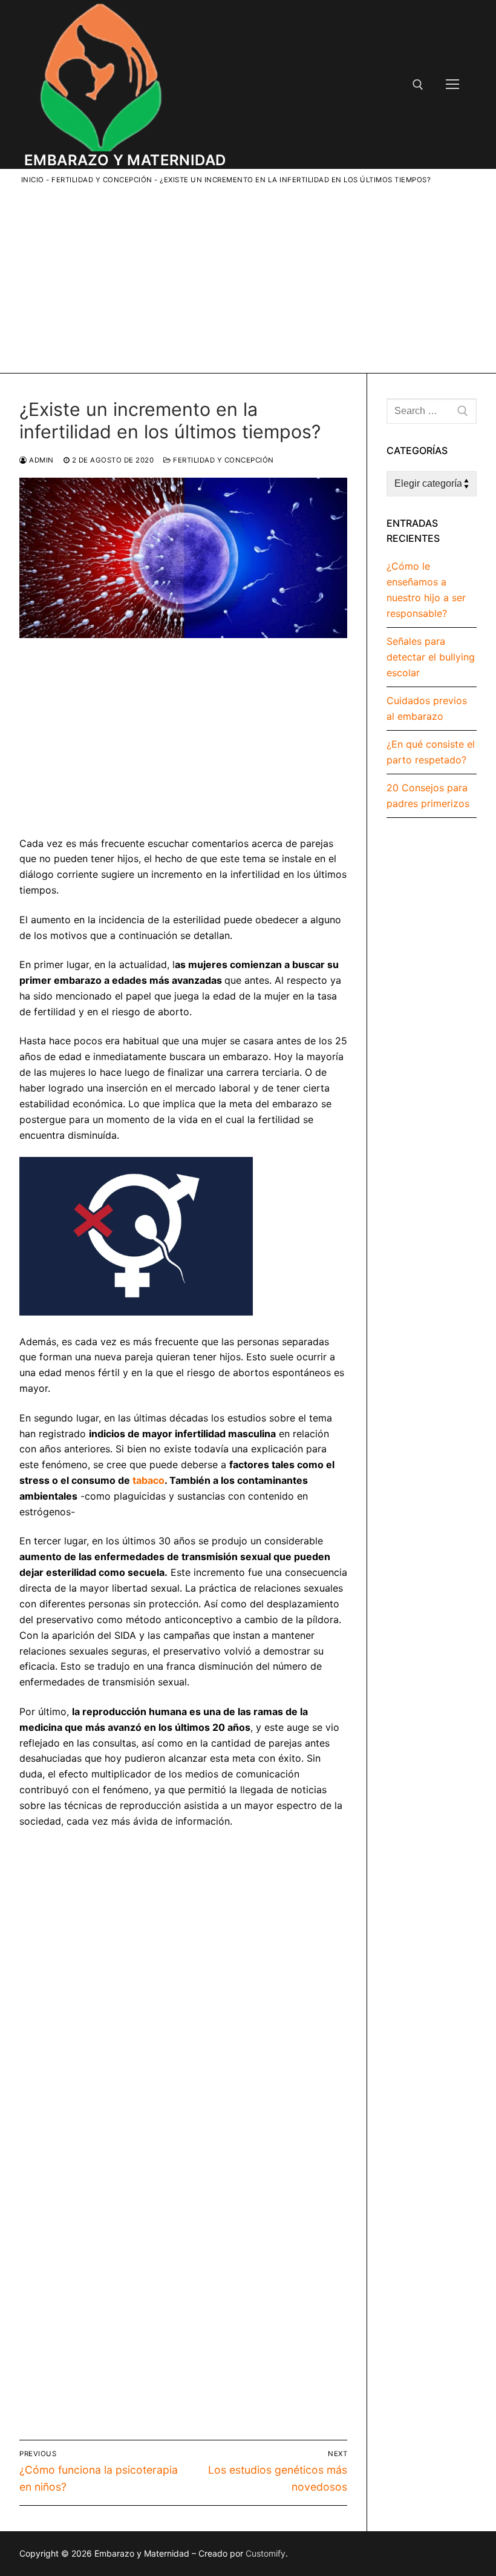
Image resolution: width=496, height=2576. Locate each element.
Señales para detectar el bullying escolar (431, 657)
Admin (41, 460)
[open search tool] (418, 85)
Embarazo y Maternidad (125, 160)
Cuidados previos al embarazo (427, 708)
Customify (266, 2553)
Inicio (33, 180)
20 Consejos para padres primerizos (428, 796)
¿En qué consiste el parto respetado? (431, 752)
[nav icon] (452, 85)
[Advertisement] (257, 277)
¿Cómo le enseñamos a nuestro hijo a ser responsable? (426, 590)
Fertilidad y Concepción (102, 180)
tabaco (148, 1480)
